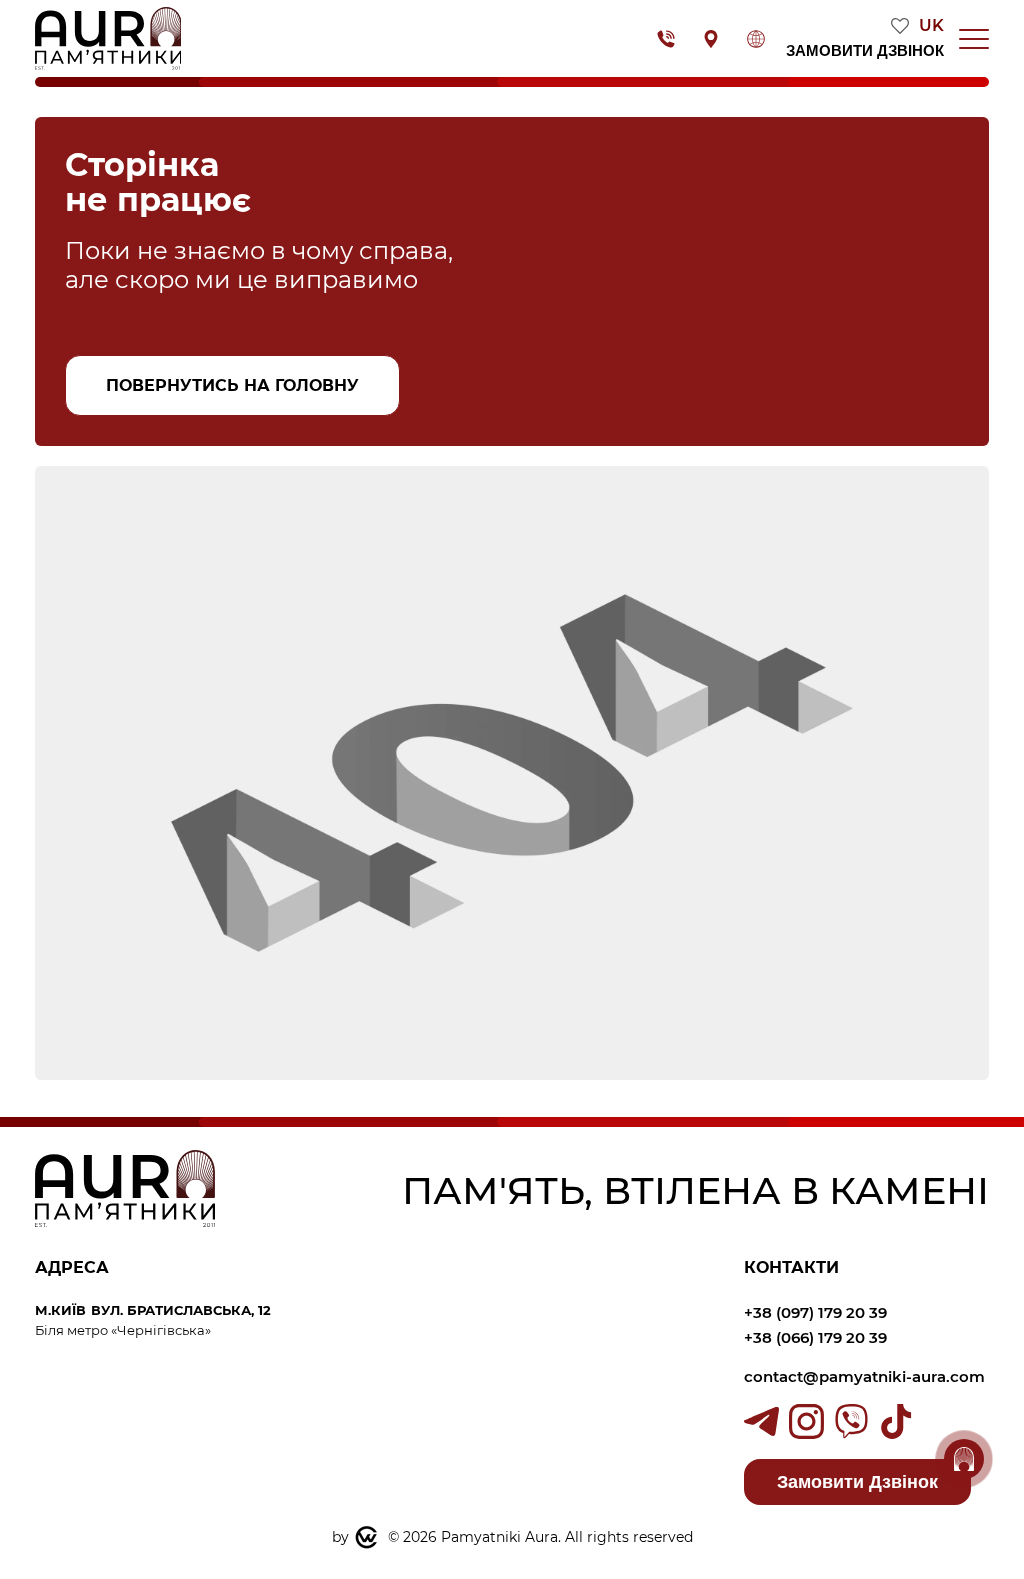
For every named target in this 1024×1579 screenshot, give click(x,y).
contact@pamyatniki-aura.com (866, 1376)
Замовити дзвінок (865, 50)
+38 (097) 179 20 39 (815, 1312)
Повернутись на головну (232, 385)
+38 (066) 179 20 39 (815, 1337)
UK (931, 26)
